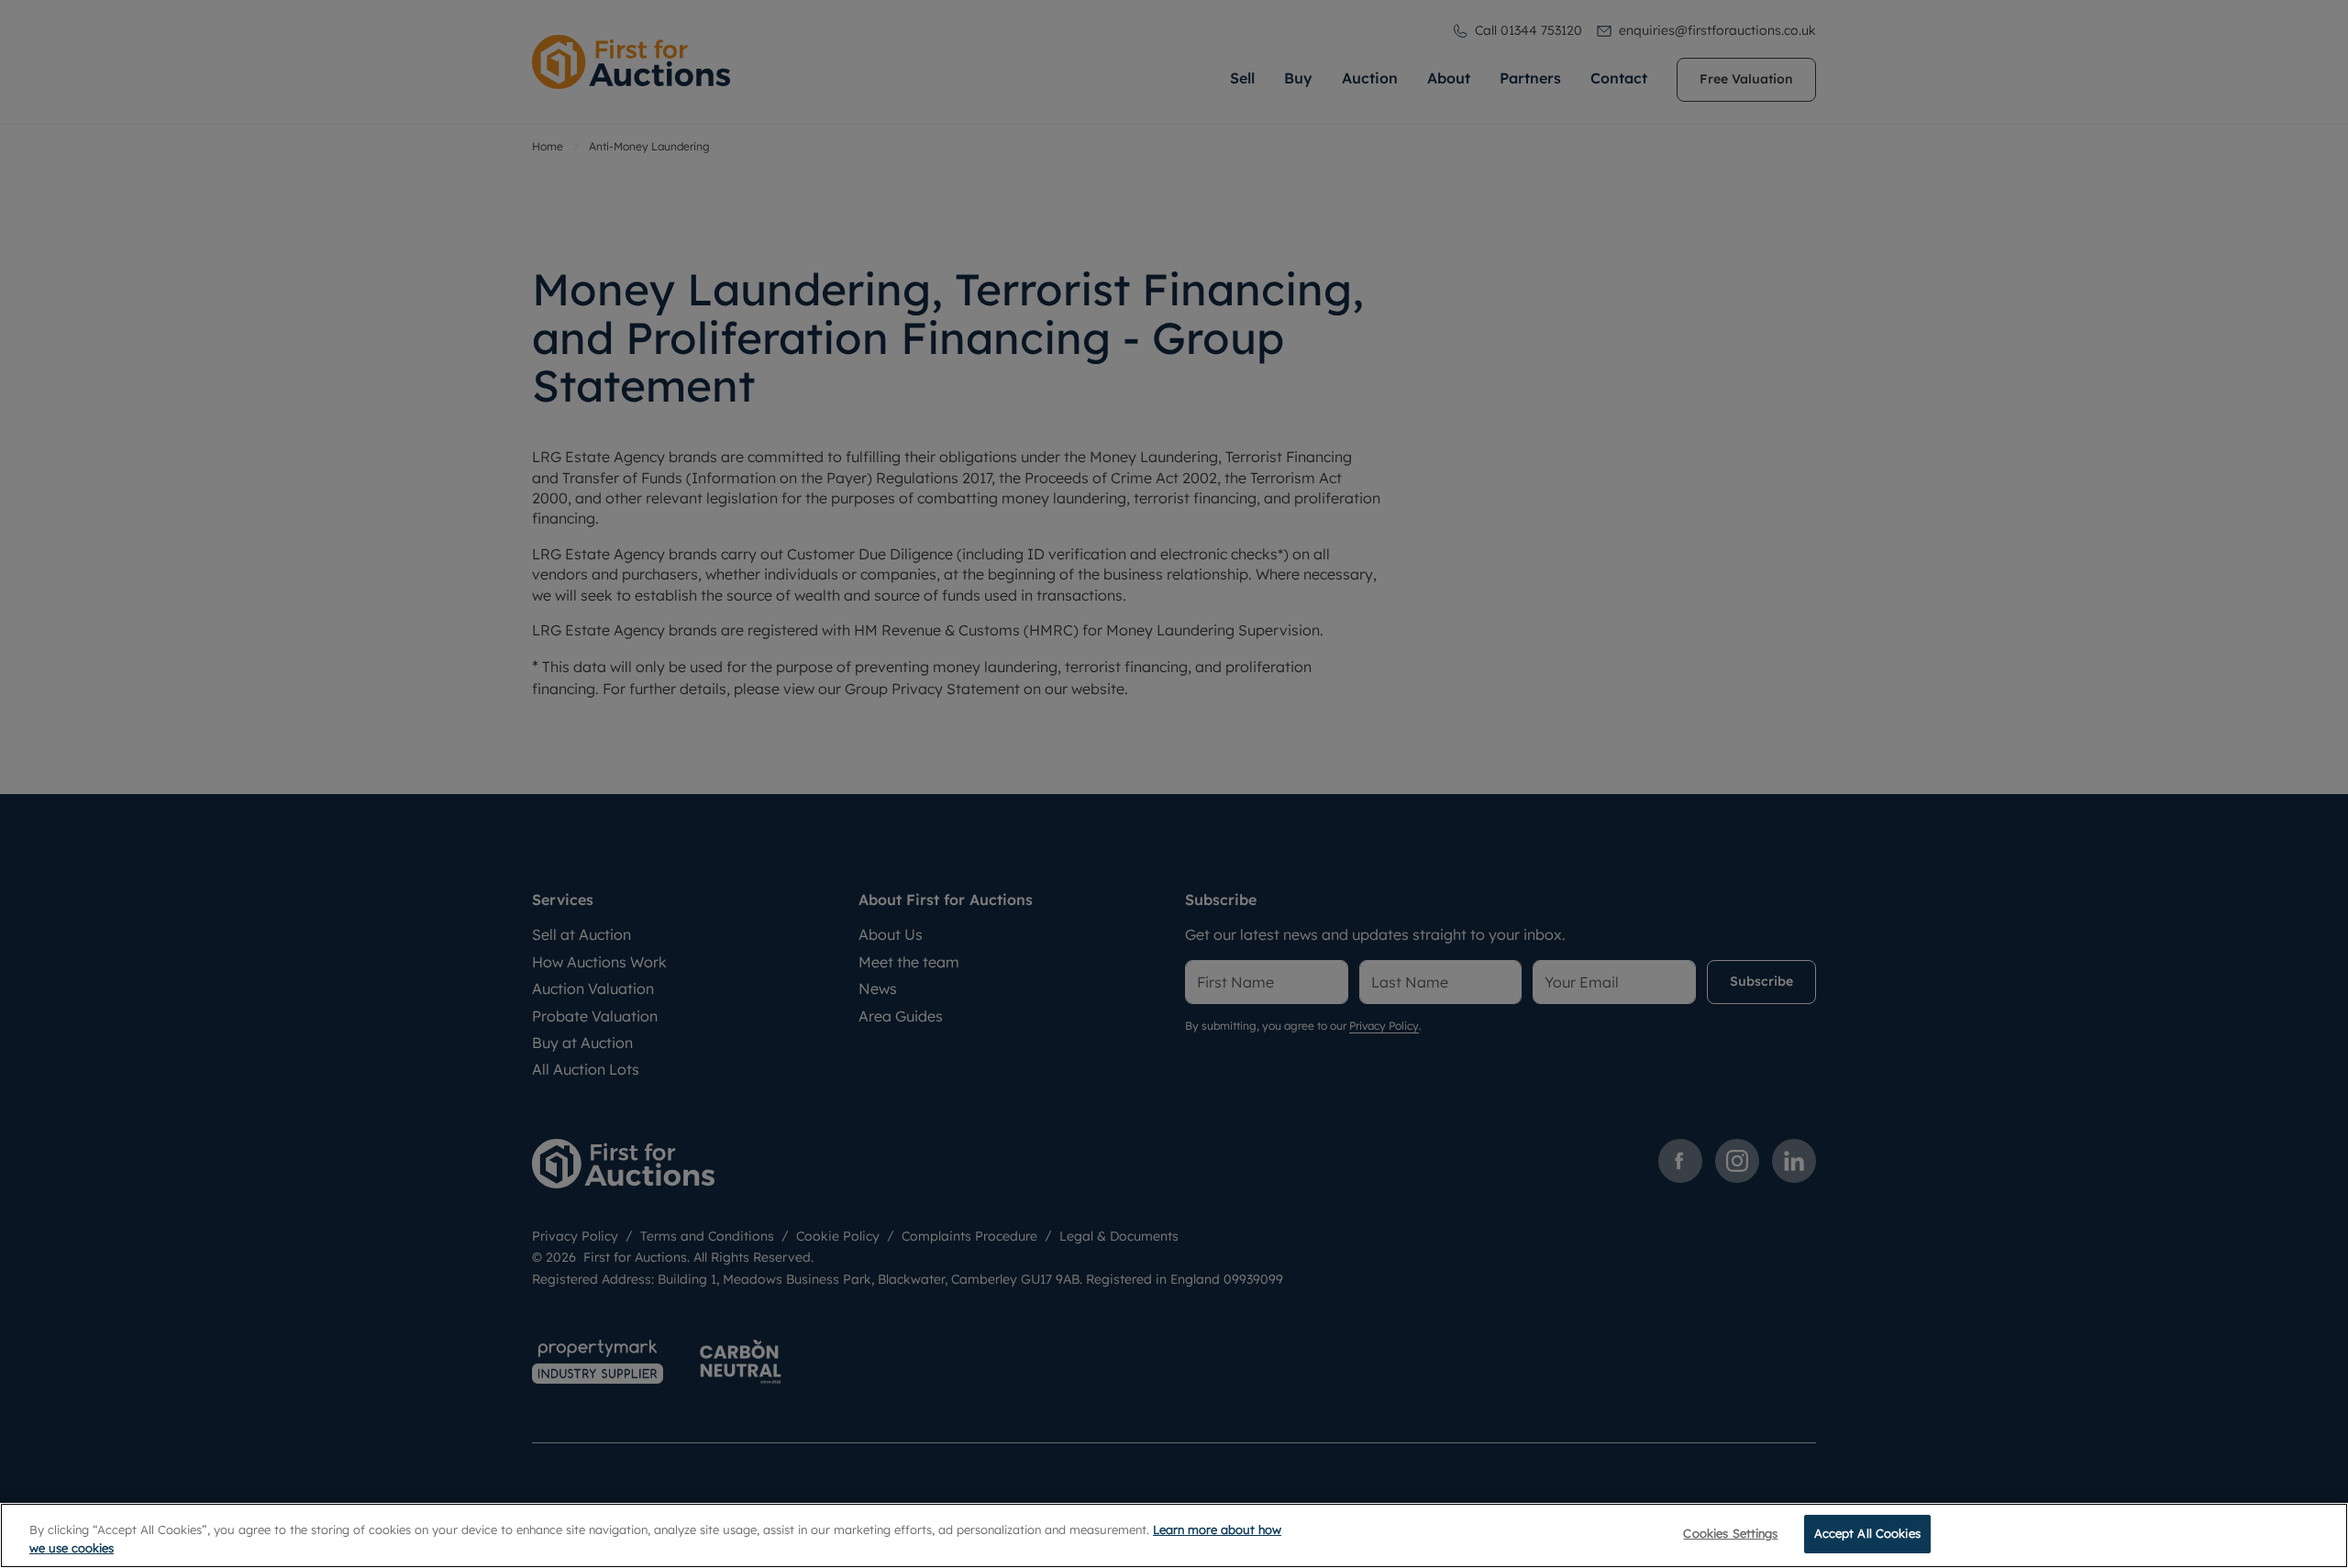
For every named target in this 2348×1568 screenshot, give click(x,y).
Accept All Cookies (1867, 1533)
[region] (1174, 1535)
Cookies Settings (1730, 1533)
